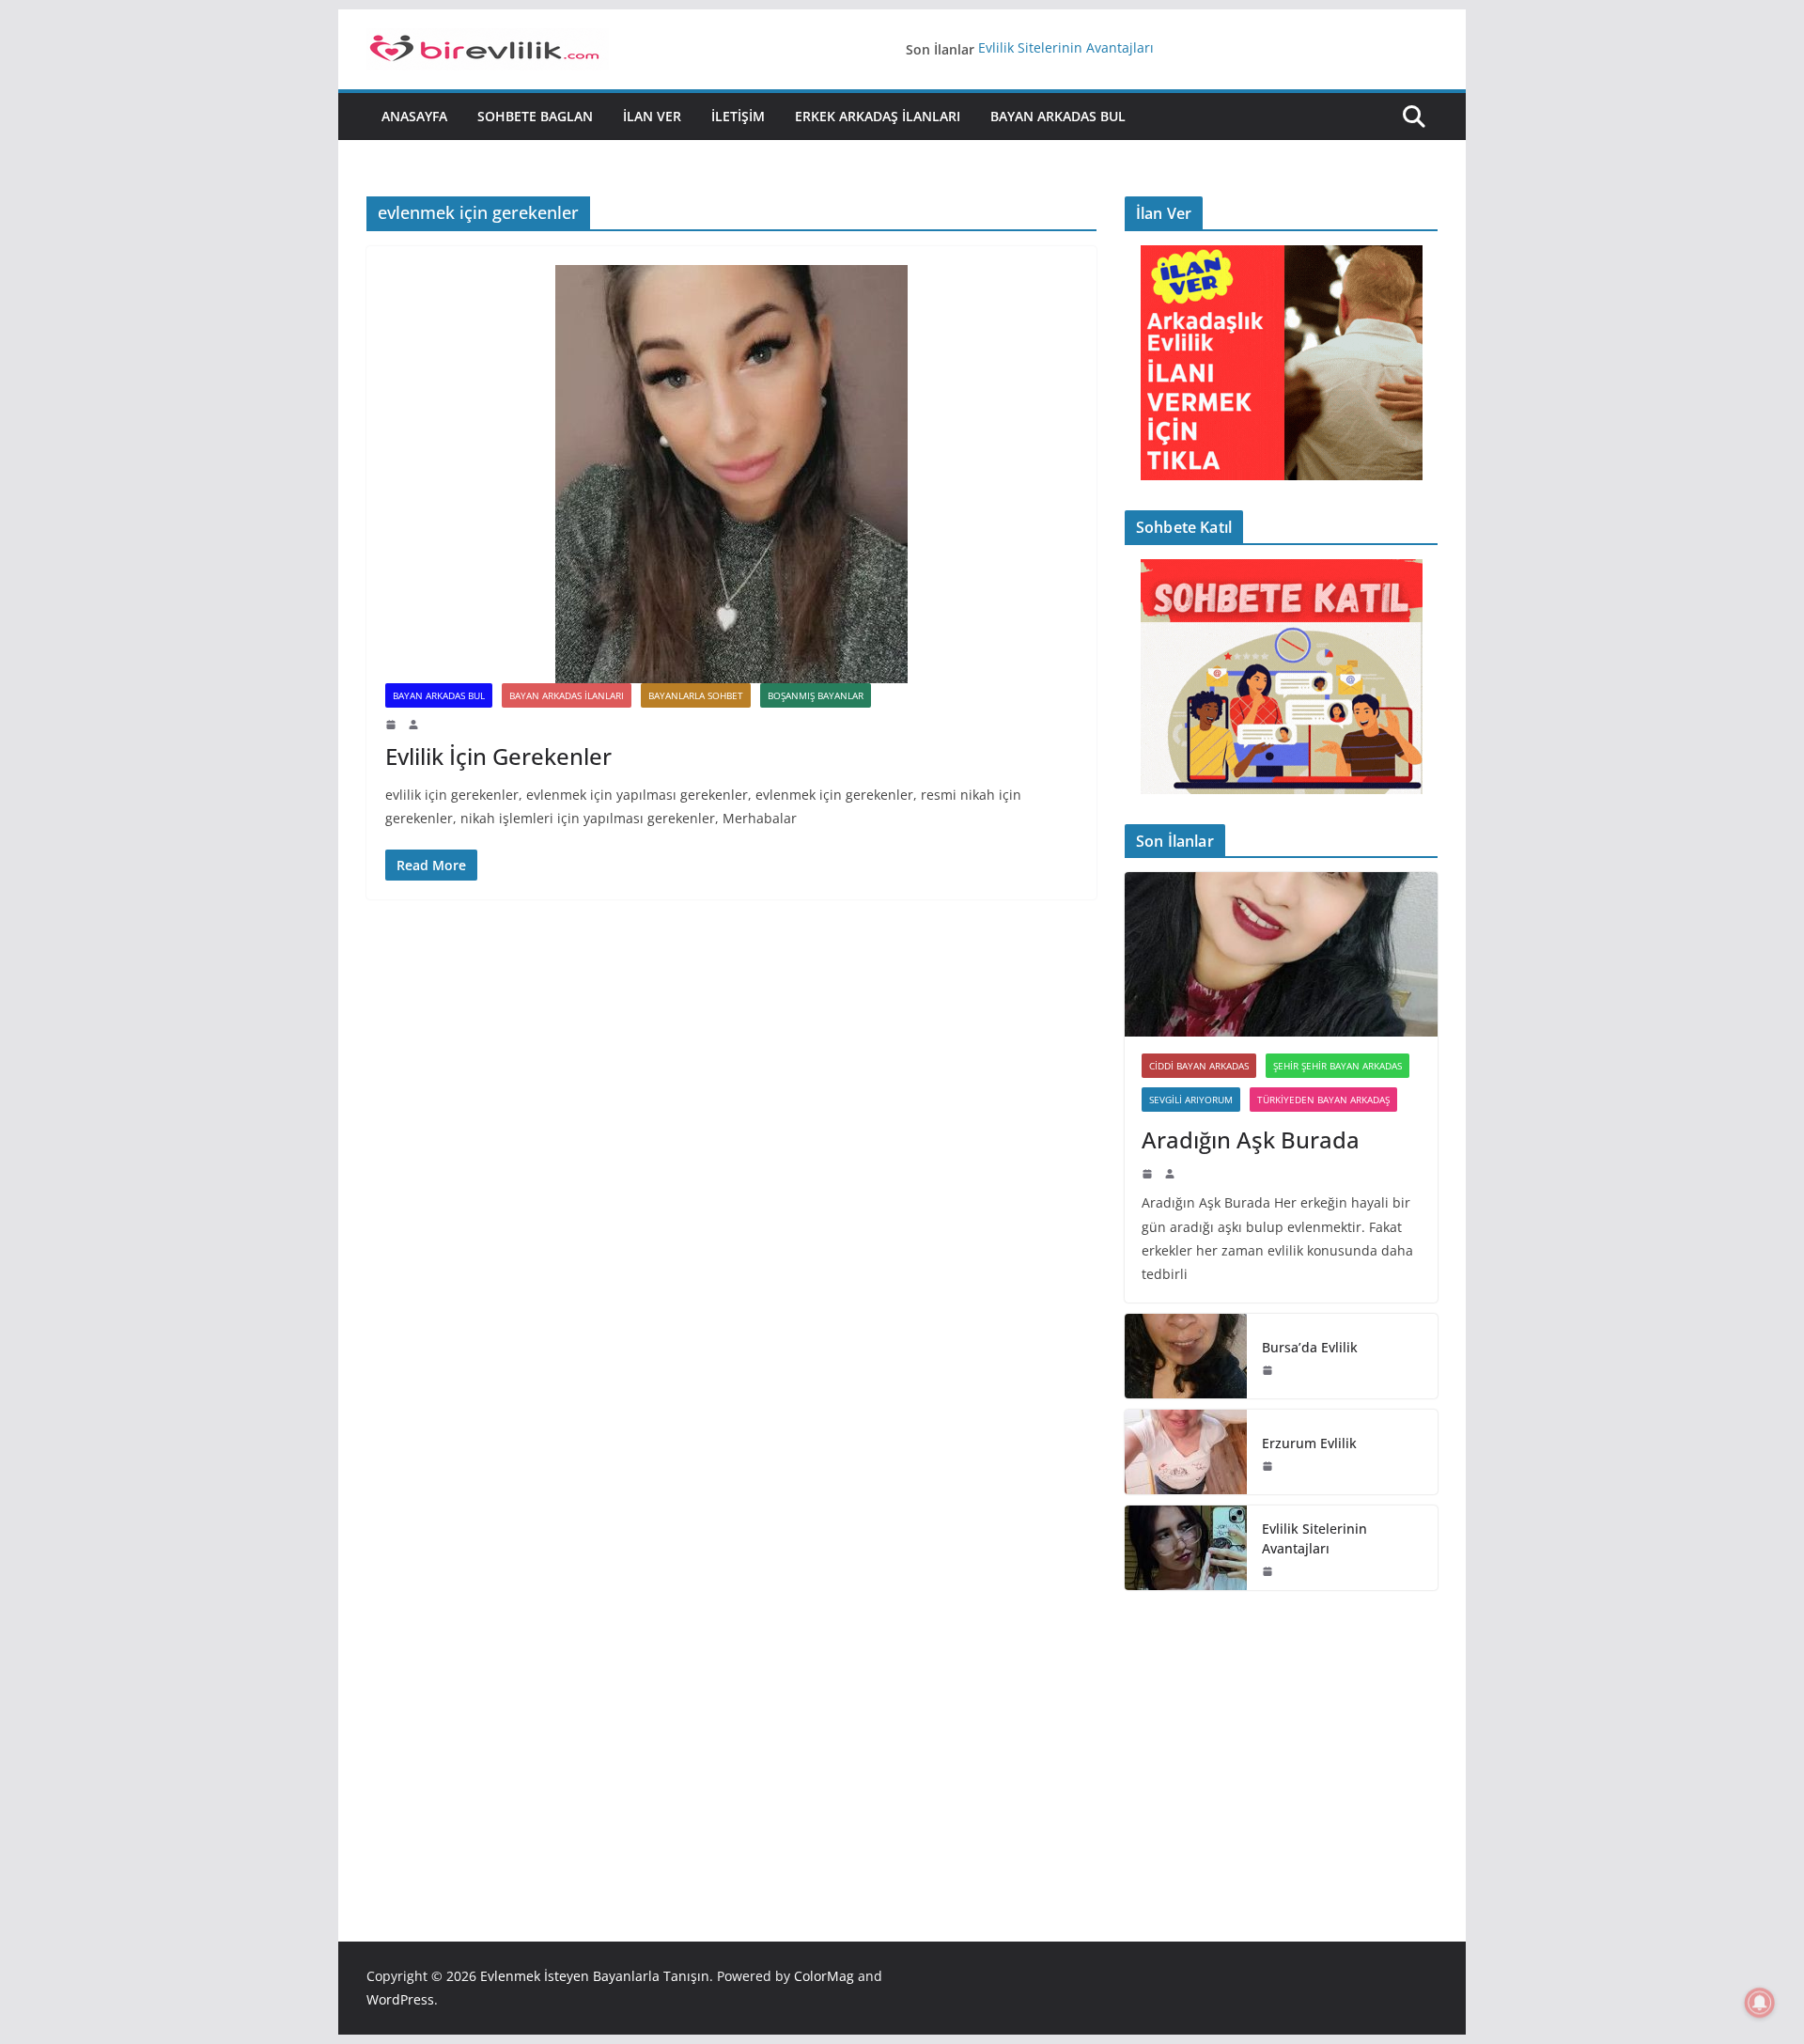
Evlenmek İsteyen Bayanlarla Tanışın (595, 1976)
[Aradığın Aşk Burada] (1281, 954)
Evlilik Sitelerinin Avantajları (1066, 49)
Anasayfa (414, 116)
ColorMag (824, 1976)
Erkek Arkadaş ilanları (878, 116)
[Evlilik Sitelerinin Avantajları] (1186, 1548)
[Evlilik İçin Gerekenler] (731, 474)
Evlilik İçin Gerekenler (498, 756)
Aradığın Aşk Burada (1251, 1139)
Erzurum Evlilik (1309, 1443)
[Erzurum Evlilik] (1186, 1452)
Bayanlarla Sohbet (696, 695)
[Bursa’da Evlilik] (1186, 1356)
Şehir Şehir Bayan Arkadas (1337, 1066)
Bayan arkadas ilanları (567, 695)
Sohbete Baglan (535, 116)
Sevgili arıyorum (1191, 1100)
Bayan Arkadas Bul (1058, 116)
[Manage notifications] (1760, 2003)
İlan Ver (652, 116)
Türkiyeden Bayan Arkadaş (1323, 1100)
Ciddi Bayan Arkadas (1199, 1066)
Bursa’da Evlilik (1310, 1347)
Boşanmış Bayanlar (816, 695)
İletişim (738, 116)
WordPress (400, 1999)
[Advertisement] (1281, 1738)
